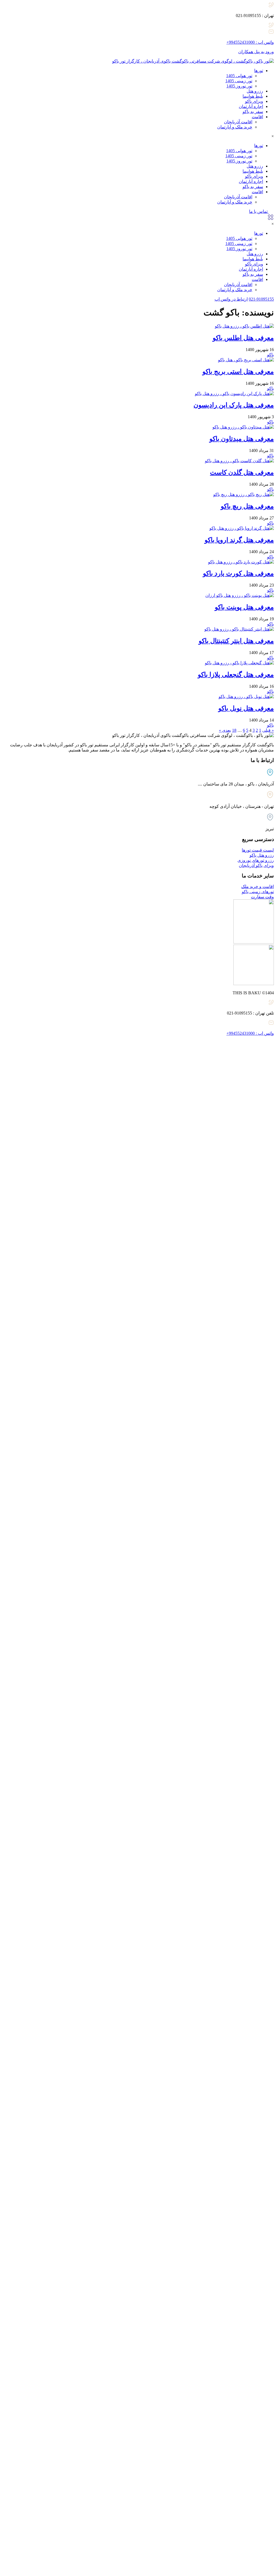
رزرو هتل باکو (262, 855)
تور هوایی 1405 (239, 76)
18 (234, 730)
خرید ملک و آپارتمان (235, 127)
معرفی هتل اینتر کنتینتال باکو (236, 641)
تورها (259, 71)
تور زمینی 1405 (239, 81)
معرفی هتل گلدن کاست (242, 472)
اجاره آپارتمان (251, 106)
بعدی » (225, 730)
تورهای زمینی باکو (258, 892)
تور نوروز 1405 (239, 86)
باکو (270, 355)
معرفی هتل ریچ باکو (247, 506)
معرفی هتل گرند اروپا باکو (239, 540)
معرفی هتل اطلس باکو (243, 338)
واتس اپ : (250, 42)
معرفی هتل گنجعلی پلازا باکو (236, 675)
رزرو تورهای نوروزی (256, 860)
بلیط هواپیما (253, 96)
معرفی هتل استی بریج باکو (238, 372)
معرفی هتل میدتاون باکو (242, 439)
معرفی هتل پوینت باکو (244, 607)
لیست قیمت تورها (258, 850)
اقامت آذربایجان (238, 122)
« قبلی (268, 730)
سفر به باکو (253, 112)
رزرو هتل (255, 91)
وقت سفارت (262, 897)
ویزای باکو (254, 101)
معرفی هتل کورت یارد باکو (238, 573)
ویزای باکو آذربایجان (256, 865)
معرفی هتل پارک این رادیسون (234, 405)
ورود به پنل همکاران (256, 52)
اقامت (257, 117)
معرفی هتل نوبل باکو (246, 708)
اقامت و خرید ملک (258, 887)
